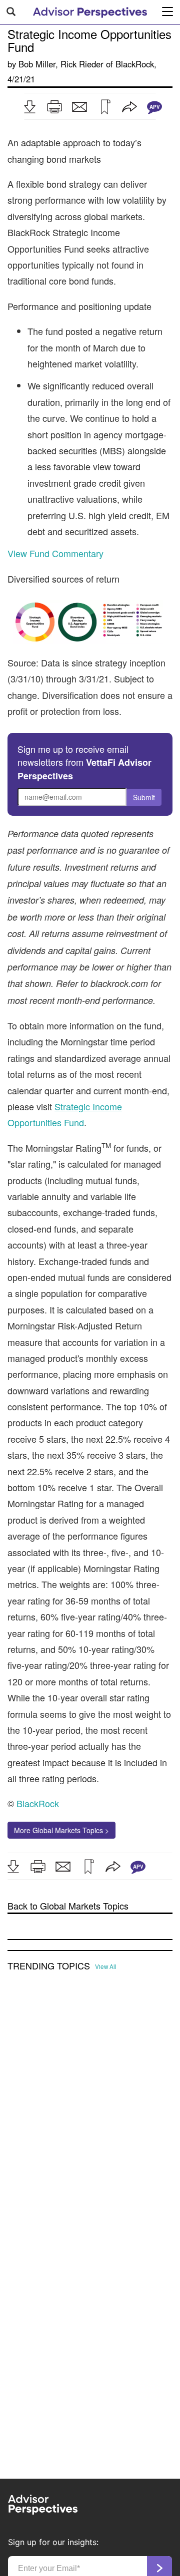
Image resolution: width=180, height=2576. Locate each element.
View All (106, 1966)
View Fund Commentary (55, 553)
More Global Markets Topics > (61, 1830)
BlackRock (135, 64)
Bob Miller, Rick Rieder (61, 64)
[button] (29, 107)
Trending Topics (49, 1966)
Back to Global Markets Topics (68, 1906)
